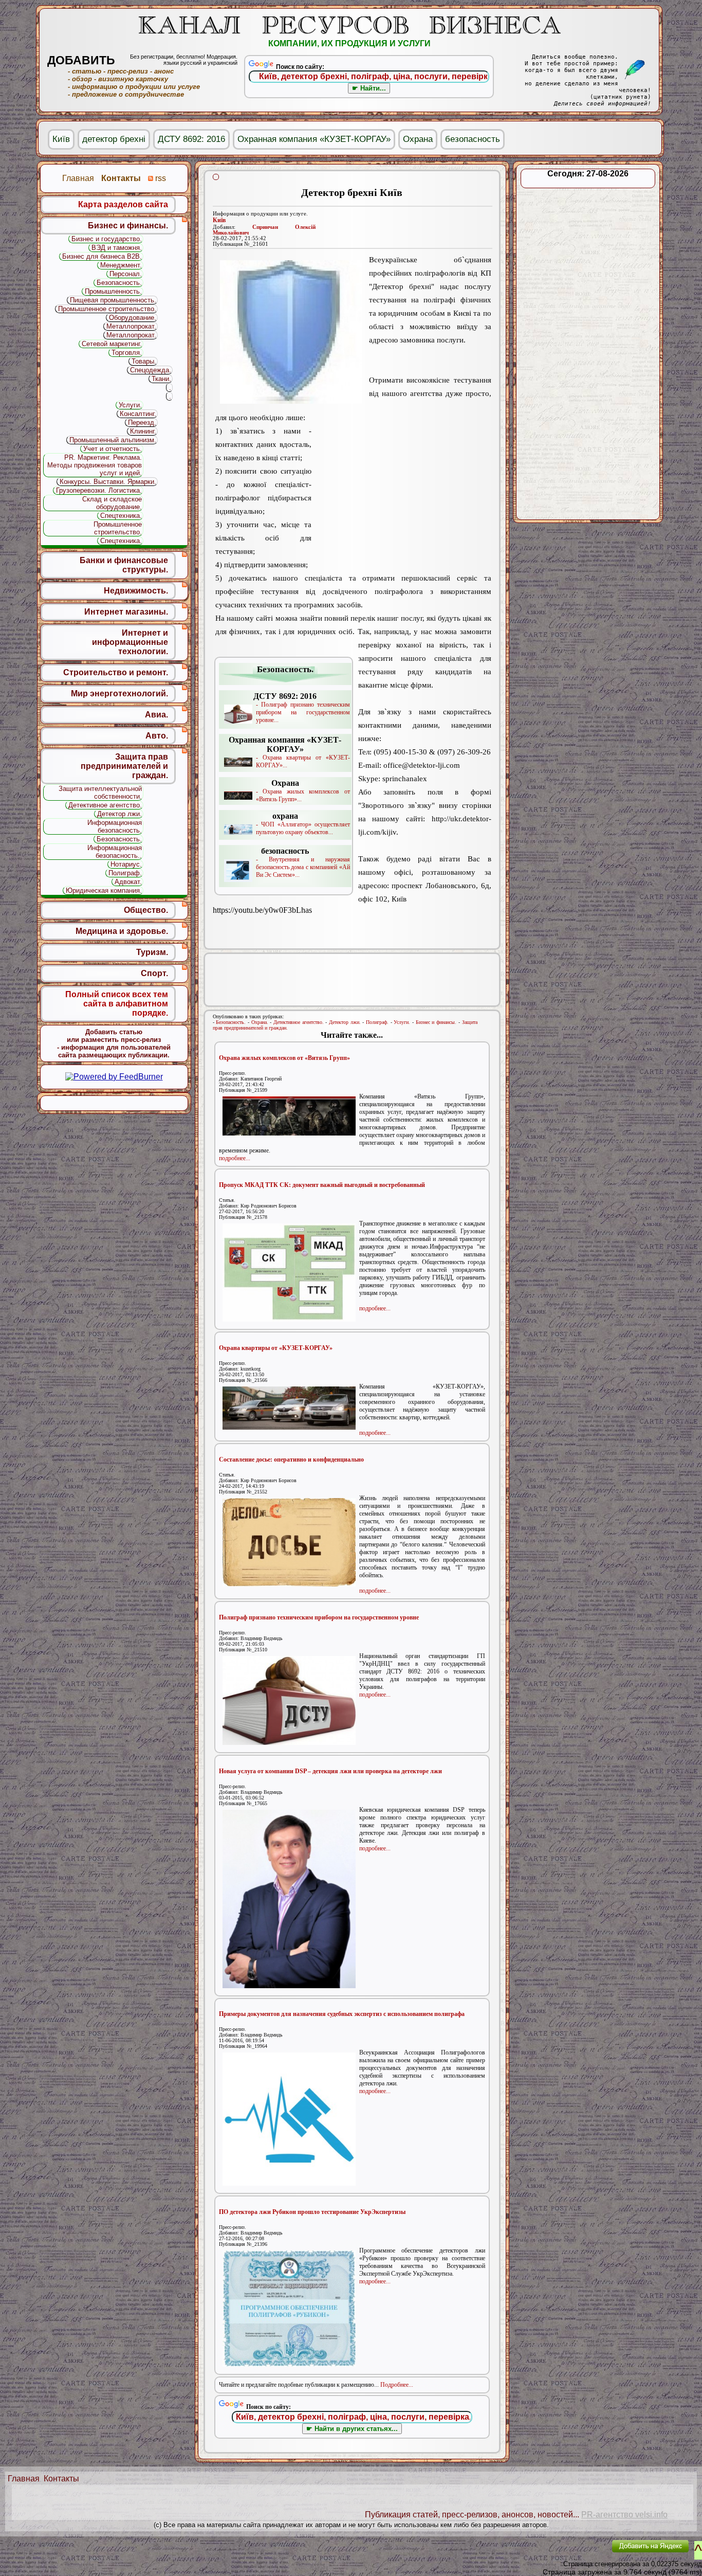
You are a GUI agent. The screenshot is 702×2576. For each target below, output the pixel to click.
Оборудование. (133, 318)
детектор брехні (114, 139)
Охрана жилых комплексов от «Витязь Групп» (284, 1058)
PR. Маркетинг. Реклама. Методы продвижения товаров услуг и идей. (95, 465)
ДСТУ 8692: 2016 (191, 139)
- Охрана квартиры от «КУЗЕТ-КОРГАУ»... (289, 752)
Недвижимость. (136, 591)
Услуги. (402, 1022)
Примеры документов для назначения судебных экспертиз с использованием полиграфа (342, 2014)
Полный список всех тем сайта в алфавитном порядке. (117, 1004)
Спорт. (154, 973)
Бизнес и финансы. (436, 1022)
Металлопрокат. (131, 326)
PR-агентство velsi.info (624, 2515)
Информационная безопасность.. (115, 852)
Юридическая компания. (104, 890)
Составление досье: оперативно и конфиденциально (291, 1460)
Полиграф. (377, 1022)
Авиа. (156, 715)
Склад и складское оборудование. (112, 503)
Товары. (144, 361)
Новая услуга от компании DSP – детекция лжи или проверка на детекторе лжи (330, 1771)
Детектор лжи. (345, 1022)
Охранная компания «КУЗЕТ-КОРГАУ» (314, 139)
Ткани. (161, 379)
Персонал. (126, 274)
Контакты (61, 2479)
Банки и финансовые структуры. (124, 565)
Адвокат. (128, 882)
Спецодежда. (151, 370)
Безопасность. (231, 1022)
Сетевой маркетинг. (112, 344)
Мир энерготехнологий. (119, 693)
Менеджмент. (121, 265)
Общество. (146, 910)
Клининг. (143, 431)
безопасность (473, 139)
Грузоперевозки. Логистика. (99, 490)
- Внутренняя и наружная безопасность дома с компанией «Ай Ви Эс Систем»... (303, 862)
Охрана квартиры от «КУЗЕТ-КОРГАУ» (276, 1348)
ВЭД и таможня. (117, 248)
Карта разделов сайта (123, 204)
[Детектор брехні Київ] (291, 332)
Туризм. (152, 952)
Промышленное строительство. (107, 309)
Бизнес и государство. (107, 239)
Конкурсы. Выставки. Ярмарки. (108, 482)
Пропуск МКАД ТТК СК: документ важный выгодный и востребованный (322, 1185)
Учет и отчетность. (113, 449)
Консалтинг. (138, 414)
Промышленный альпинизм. (113, 440)
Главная (24, 2479)
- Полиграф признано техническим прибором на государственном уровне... (302, 708)
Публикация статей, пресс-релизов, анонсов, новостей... (472, 2515)
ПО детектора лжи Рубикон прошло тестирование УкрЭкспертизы (312, 2212)
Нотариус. (126, 864)
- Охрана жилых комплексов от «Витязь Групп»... (303, 791)
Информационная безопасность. (115, 826)
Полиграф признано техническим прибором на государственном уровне (319, 1617)
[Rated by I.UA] (580, 2553)
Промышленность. (113, 291)
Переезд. (142, 422)
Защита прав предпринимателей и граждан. (124, 766)
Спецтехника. (121, 516)
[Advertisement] (401, 491)
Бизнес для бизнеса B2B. (102, 256)
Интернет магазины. (126, 612)
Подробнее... (397, 2385)
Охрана (418, 139)
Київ (219, 220)
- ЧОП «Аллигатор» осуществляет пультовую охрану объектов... (303, 824)
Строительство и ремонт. (116, 672)
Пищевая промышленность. (113, 300)
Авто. (157, 736)
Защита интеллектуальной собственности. (100, 792)
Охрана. (260, 1022)
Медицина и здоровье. (122, 931)
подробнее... (235, 1158)
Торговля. (127, 353)
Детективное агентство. (299, 1022)
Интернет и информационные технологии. (130, 642)
